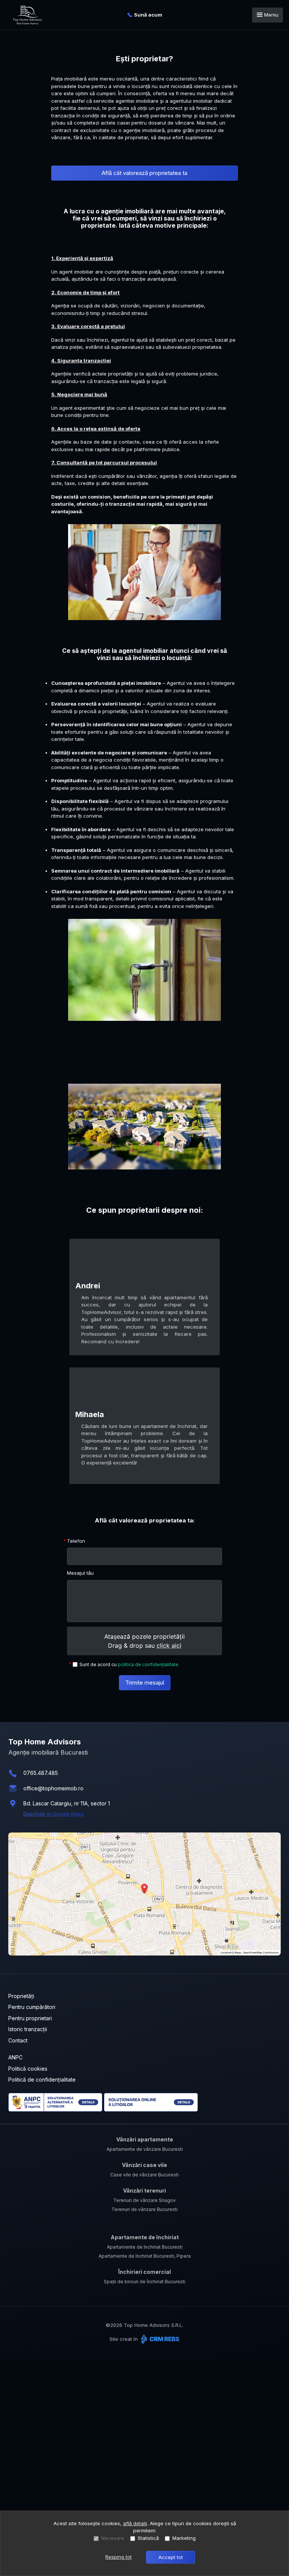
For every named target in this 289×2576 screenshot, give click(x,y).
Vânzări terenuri (144, 2191)
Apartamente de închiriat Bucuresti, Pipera (145, 2256)
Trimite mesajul (145, 1683)
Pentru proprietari (30, 2018)
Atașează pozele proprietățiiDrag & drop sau (144, 1641)
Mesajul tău (80, 1573)
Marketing (184, 2538)
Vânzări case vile (144, 2165)
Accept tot (171, 2557)
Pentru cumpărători (32, 2007)
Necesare (113, 2538)
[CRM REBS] (159, 2339)
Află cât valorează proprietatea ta (144, 173)
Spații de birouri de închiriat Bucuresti (145, 2282)
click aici (169, 1645)
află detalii (135, 2523)
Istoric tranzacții (28, 2029)
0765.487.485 (41, 1773)
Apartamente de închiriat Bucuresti (145, 2247)
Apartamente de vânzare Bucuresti (145, 2149)
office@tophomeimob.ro (53, 1788)
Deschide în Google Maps (54, 1814)
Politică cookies (28, 2069)
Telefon (76, 1541)
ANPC (15, 2057)
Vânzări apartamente (145, 2139)
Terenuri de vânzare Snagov (144, 2200)
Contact (18, 2040)
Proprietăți (21, 1996)
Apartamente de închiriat (145, 2237)
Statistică (148, 2538)
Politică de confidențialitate (42, 2080)
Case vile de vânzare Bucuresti (144, 2175)
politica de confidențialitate (148, 1664)
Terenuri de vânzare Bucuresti (144, 2209)
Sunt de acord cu (129, 1664)
